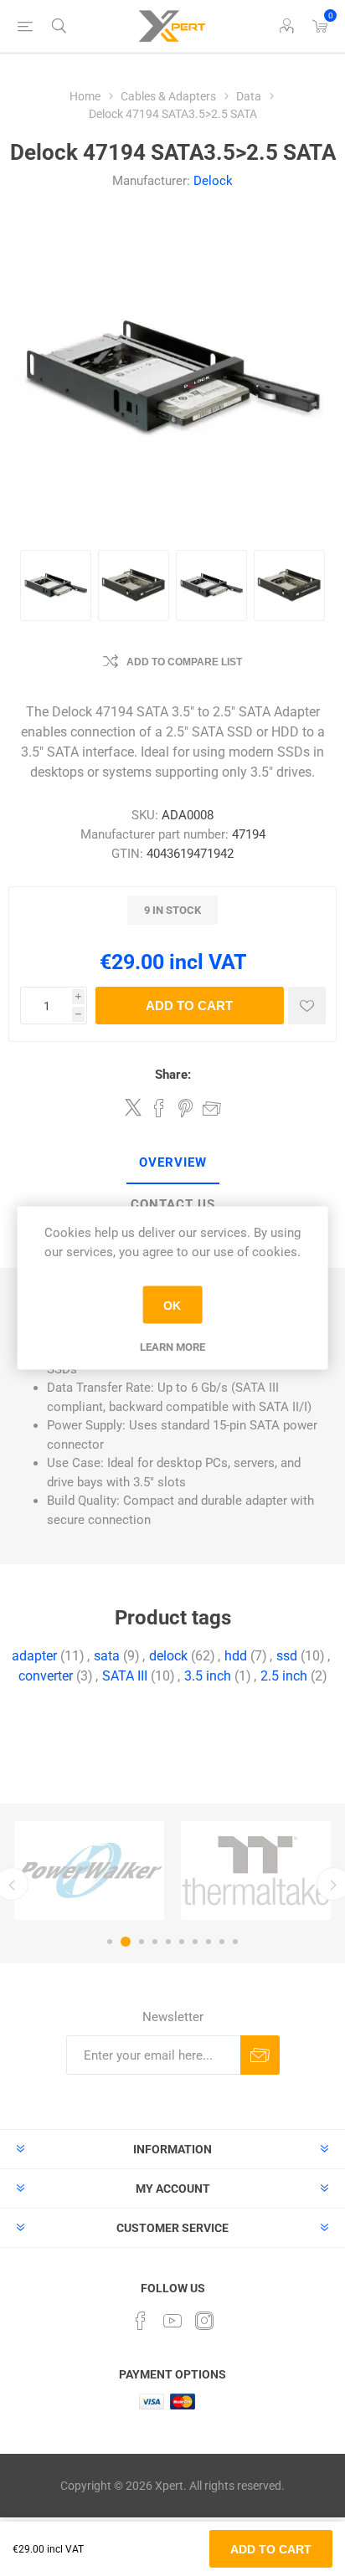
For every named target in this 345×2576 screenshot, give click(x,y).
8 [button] (209, 1942)
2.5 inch (284, 1676)
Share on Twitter (133, 1107)
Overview (173, 1162)
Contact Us (173, 1204)
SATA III (125, 1676)
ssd (287, 1656)
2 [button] (126, 1942)
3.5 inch (208, 1676)
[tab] (172, 1163)
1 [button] (110, 1942)
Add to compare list (184, 662)
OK (172, 1305)
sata (107, 1656)
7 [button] (195, 1942)
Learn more (172, 1347)
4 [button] (155, 1942)
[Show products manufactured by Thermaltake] (256, 1870)
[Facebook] (141, 2321)
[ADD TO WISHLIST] (307, 1006)
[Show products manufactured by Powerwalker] (89, 1870)
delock (168, 1656)
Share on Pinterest (185, 1108)
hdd (236, 1656)
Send (260, 2055)
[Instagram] (204, 2321)
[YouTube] (172, 2321)
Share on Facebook (159, 1108)
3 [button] (142, 1942)
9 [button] (222, 1942)
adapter (34, 1656)
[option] (89, 1870)
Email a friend (212, 1108)
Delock (213, 181)
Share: (173, 1075)
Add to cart (189, 1006)
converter (46, 1676)
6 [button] (182, 1942)
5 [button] (168, 1942)
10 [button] (235, 1942)
